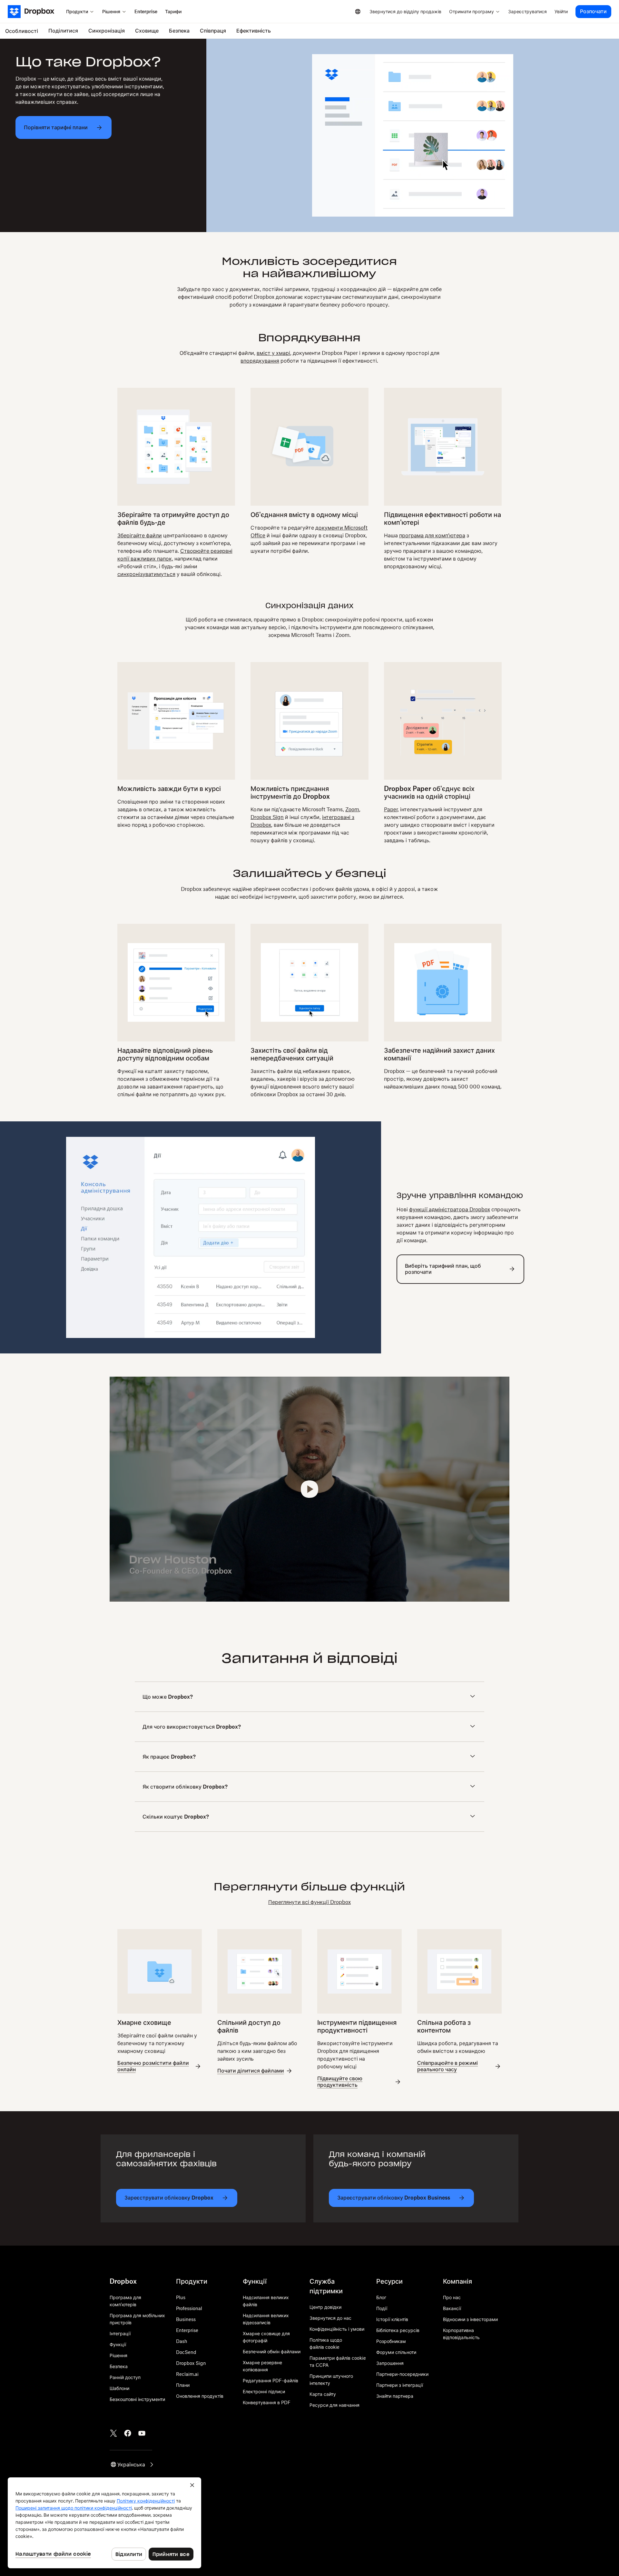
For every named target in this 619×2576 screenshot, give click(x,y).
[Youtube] (142, 2433)
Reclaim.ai (187, 2374)
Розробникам (391, 2341)
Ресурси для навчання (334, 2405)
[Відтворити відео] (310, 1489)
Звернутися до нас (330, 2318)
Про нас (452, 2297)
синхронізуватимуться (146, 574)
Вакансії (452, 2308)
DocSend (186, 2352)
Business (186, 2319)
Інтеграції (120, 2333)
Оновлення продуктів (200, 2396)
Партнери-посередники (402, 2374)
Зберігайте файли (140, 535)
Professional (189, 2308)
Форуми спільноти (396, 2352)
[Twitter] (113, 2433)
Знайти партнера (395, 2396)
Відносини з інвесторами (470, 2319)
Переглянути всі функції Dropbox (309, 1902)
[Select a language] (358, 12)
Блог (381, 2297)
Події (382, 2308)
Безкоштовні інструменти (137, 2399)
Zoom (352, 809)
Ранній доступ (125, 2377)
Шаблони (119, 2388)
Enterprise (187, 2330)
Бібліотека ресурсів (398, 2330)
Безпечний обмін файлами (272, 2352)
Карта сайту (323, 2394)
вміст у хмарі (273, 353)
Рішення (118, 2355)
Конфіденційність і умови (337, 2329)
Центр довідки (325, 2307)
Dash (182, 2341)
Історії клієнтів (392, 2319)
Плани (183, 2385)
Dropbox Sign (267, 817)
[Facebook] (128, 2433)
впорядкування (260, 361)
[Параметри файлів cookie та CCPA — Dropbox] (104, 2523)
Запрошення (390, 2363)
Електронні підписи (264, 2391)
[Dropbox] (35, 12)
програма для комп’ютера (432, 535)
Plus (181, 2297)
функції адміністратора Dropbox (450, 1209)
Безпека (119, 2366)
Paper (391, 809)
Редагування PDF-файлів (270, 2381)
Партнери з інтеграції (400, 2385)
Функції (118, 2344)
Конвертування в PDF (267, 2402)
